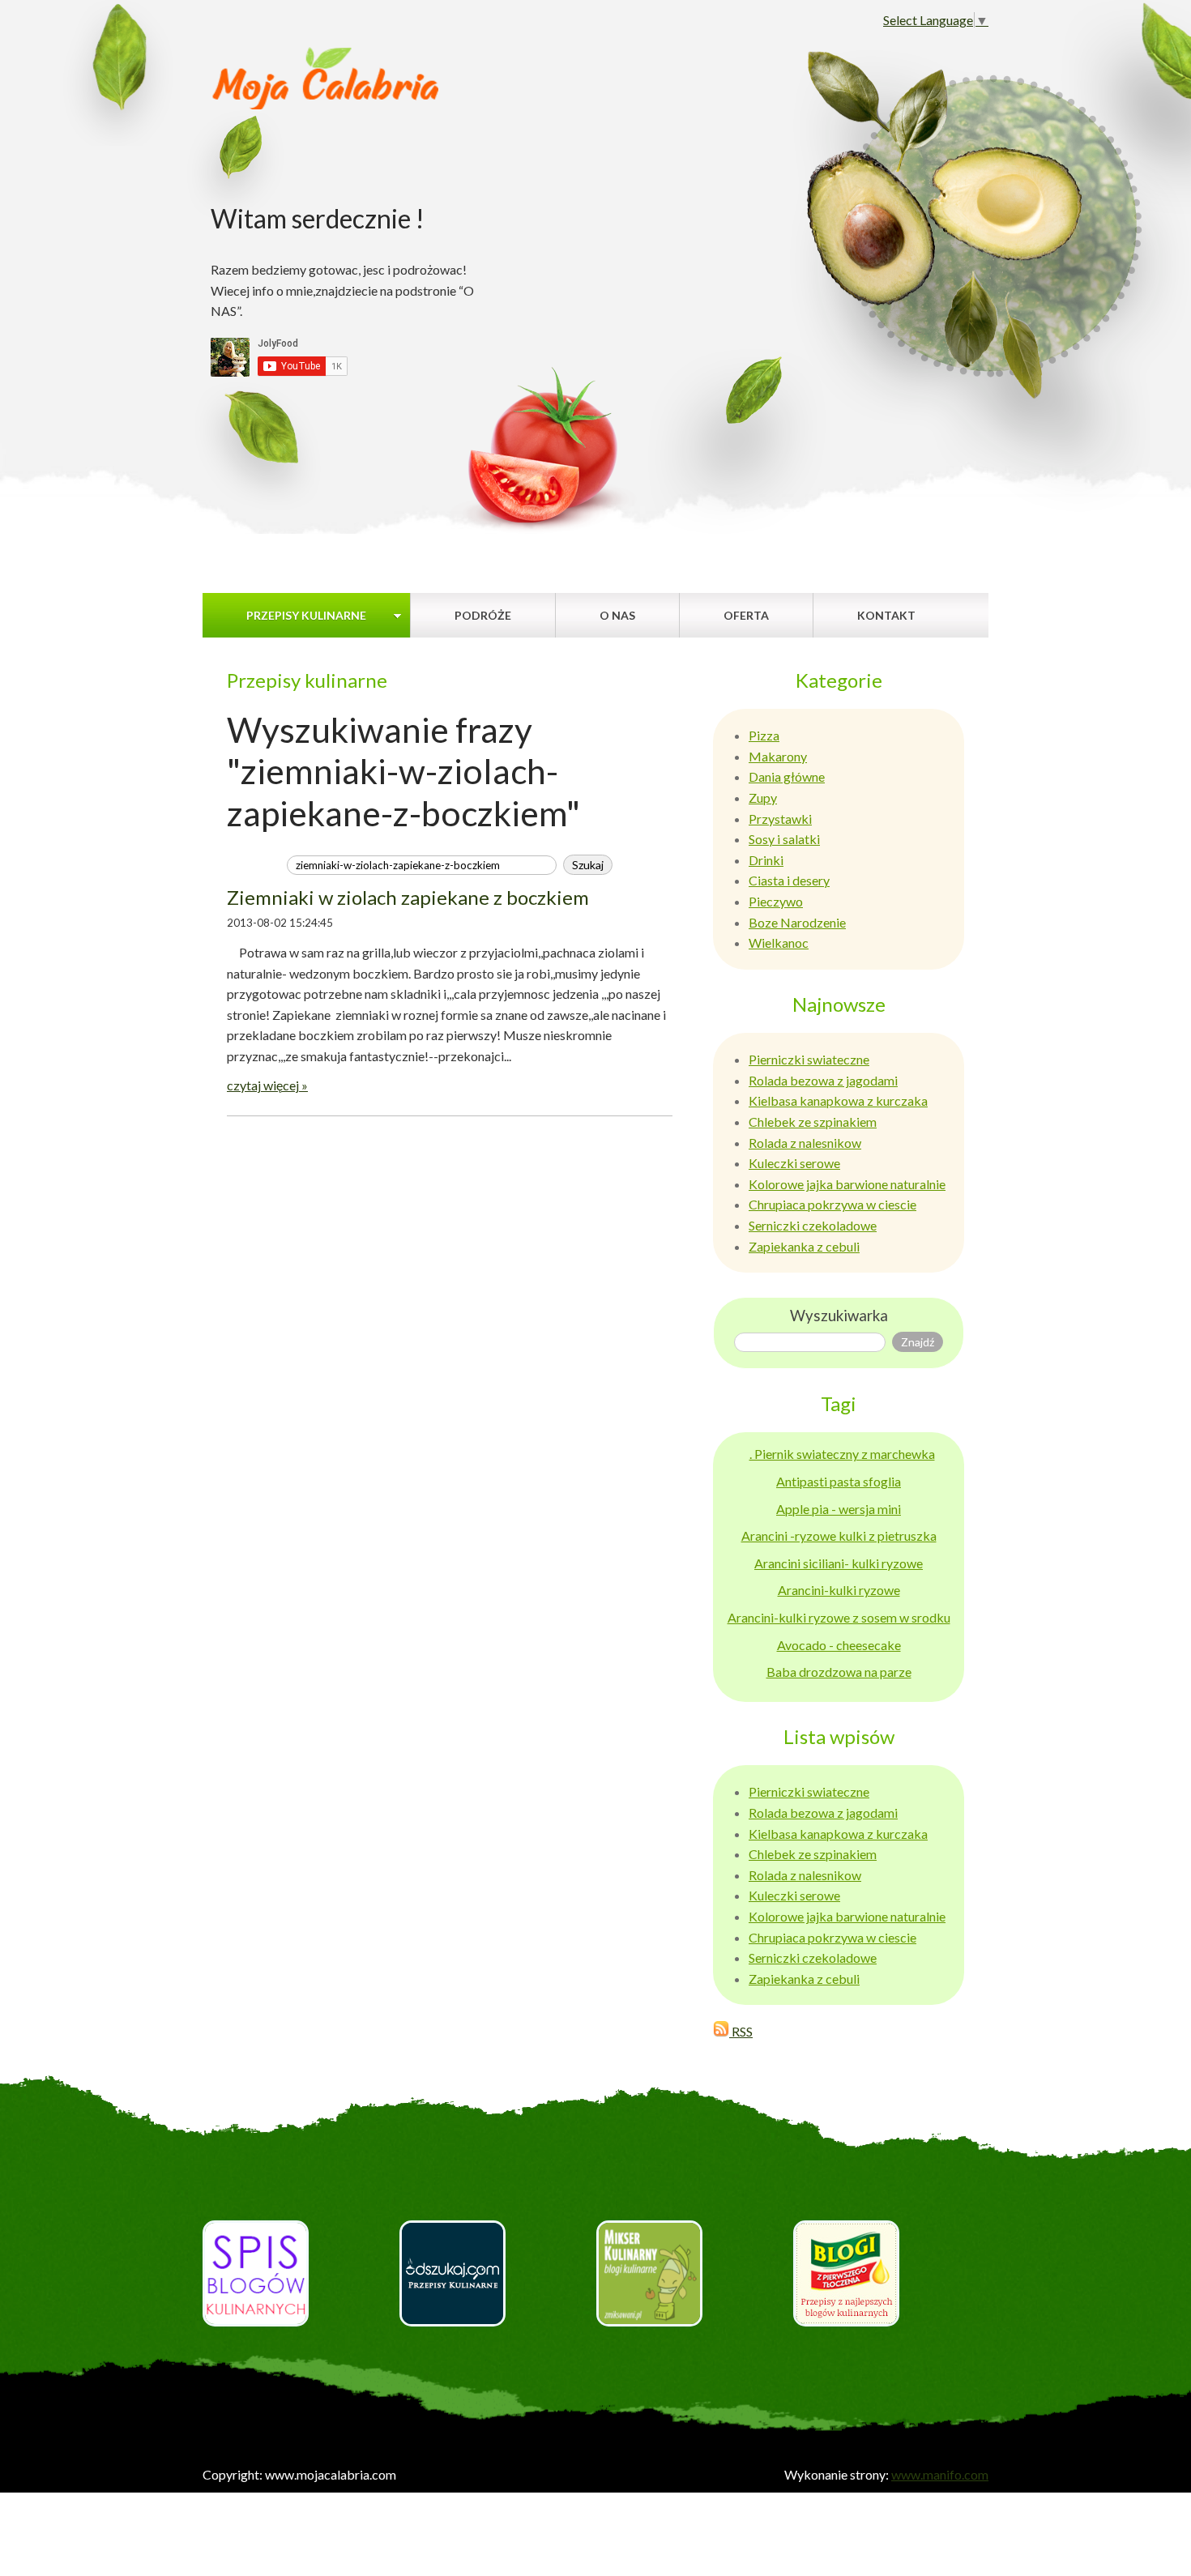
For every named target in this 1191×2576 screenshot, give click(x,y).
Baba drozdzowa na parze (839, 1672)
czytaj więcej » (267, 1085)
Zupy (763, 798)
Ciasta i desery (789, 880)
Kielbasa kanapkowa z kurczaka (838, 1100)
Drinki (766, 860)
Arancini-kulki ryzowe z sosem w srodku (839, 1617)
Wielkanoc (779, 943)
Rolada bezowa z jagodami (823, 1080)
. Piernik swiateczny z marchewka (842, 1454)
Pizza (764, 735)
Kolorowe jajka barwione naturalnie (847, 1184)
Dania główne (787, 776)
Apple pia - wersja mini (839, 1509)
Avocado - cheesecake (839, 1645)
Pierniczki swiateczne (809, 1059)
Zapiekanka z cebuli (804, 1246)
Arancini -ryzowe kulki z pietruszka (839, 1535)
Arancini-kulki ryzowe (839, 1590)
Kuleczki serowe (794, 1163)
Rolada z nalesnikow (805, 1143)
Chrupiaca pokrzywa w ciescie (832, 1204)
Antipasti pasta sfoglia (839, 1481)
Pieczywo (776, 901)
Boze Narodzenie (797, 922)
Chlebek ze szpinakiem (813, 1122)
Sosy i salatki (784, 839)
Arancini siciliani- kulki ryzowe (839, 1563)
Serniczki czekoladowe (813, 1225)
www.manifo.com (940, 2474)
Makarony (778, 756)
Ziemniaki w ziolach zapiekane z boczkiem (408, 897)
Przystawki (780, 819)
